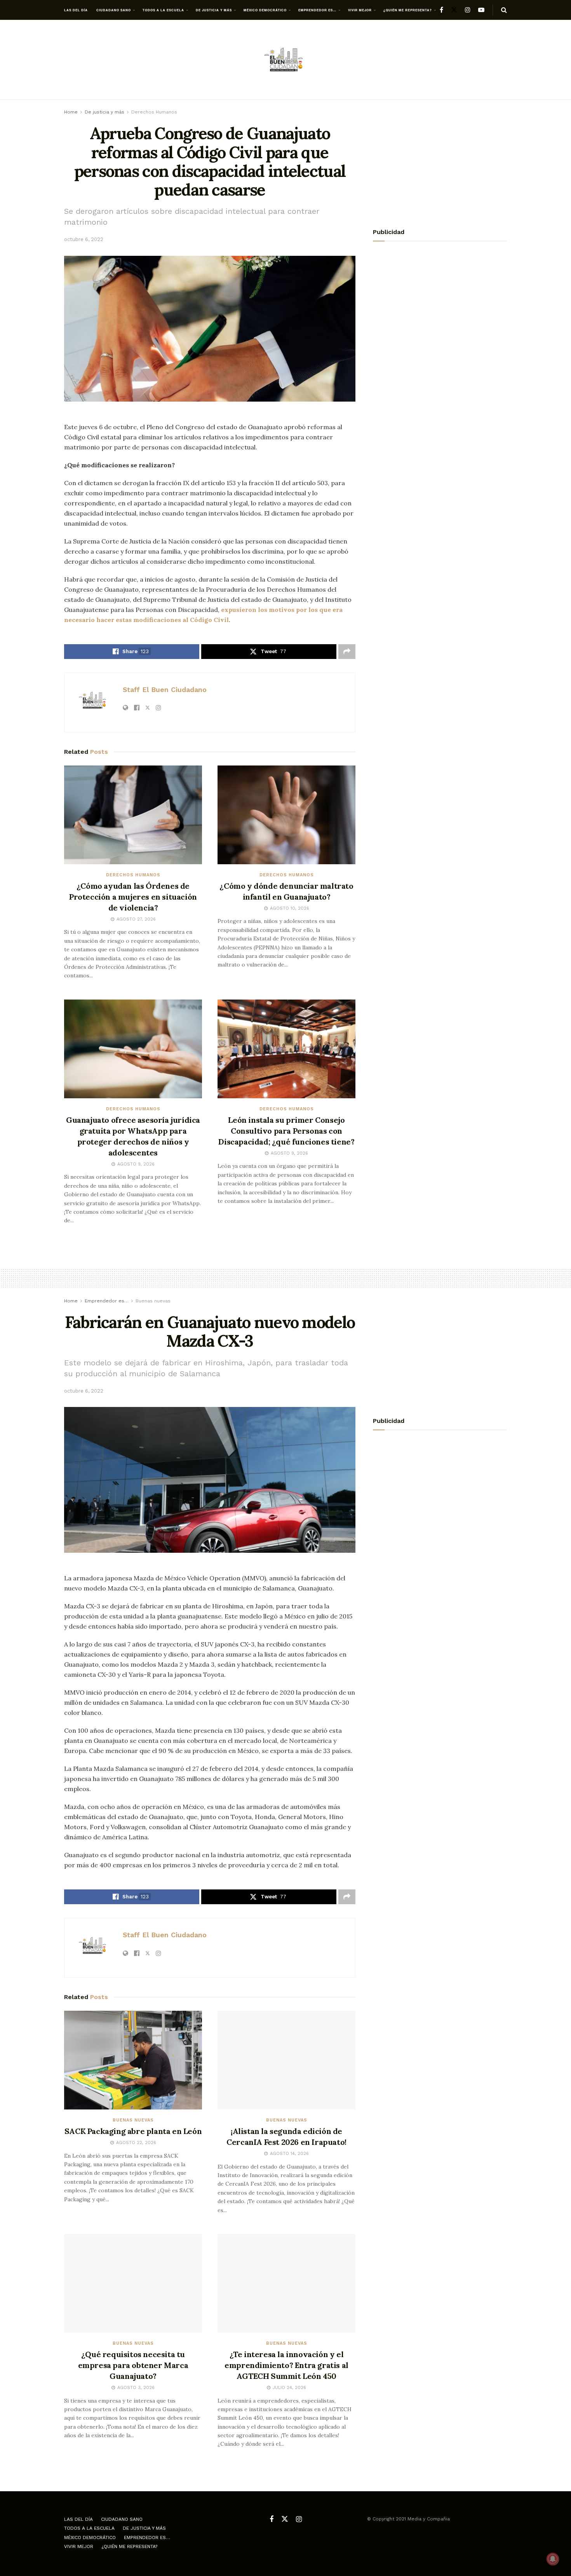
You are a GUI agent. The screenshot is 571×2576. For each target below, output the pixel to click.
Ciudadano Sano (114, 10)
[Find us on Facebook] (441, 10)
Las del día (76, 10)
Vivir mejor (360, 10)
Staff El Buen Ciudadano (165, 689)
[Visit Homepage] (285, 60)
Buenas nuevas (153, 1301)
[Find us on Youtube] (481, 10)
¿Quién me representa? (408, 10)
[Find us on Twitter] (454, 10)
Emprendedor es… (317, 10)
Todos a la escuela (163, 10)
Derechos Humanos (154, 112)
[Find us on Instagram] (468, 10)
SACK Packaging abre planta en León (133, 2131)
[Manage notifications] (553, 2559)
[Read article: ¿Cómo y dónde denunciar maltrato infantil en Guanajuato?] (286, 815)
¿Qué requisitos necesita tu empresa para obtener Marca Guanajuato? (133, 2365)
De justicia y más (214, 10)
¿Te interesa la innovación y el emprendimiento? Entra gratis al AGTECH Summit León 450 (286, 2365)
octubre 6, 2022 (84, 239)
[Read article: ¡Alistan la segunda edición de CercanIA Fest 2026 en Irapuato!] (286, 2060)
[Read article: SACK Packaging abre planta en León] (133, 2060)
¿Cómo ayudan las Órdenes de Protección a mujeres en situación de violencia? (133, 897)
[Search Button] (504, 10)
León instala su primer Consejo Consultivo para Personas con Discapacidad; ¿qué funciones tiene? (286, 1131)
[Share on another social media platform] (347, 652)
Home (71, 112)
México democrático (265, 10)
